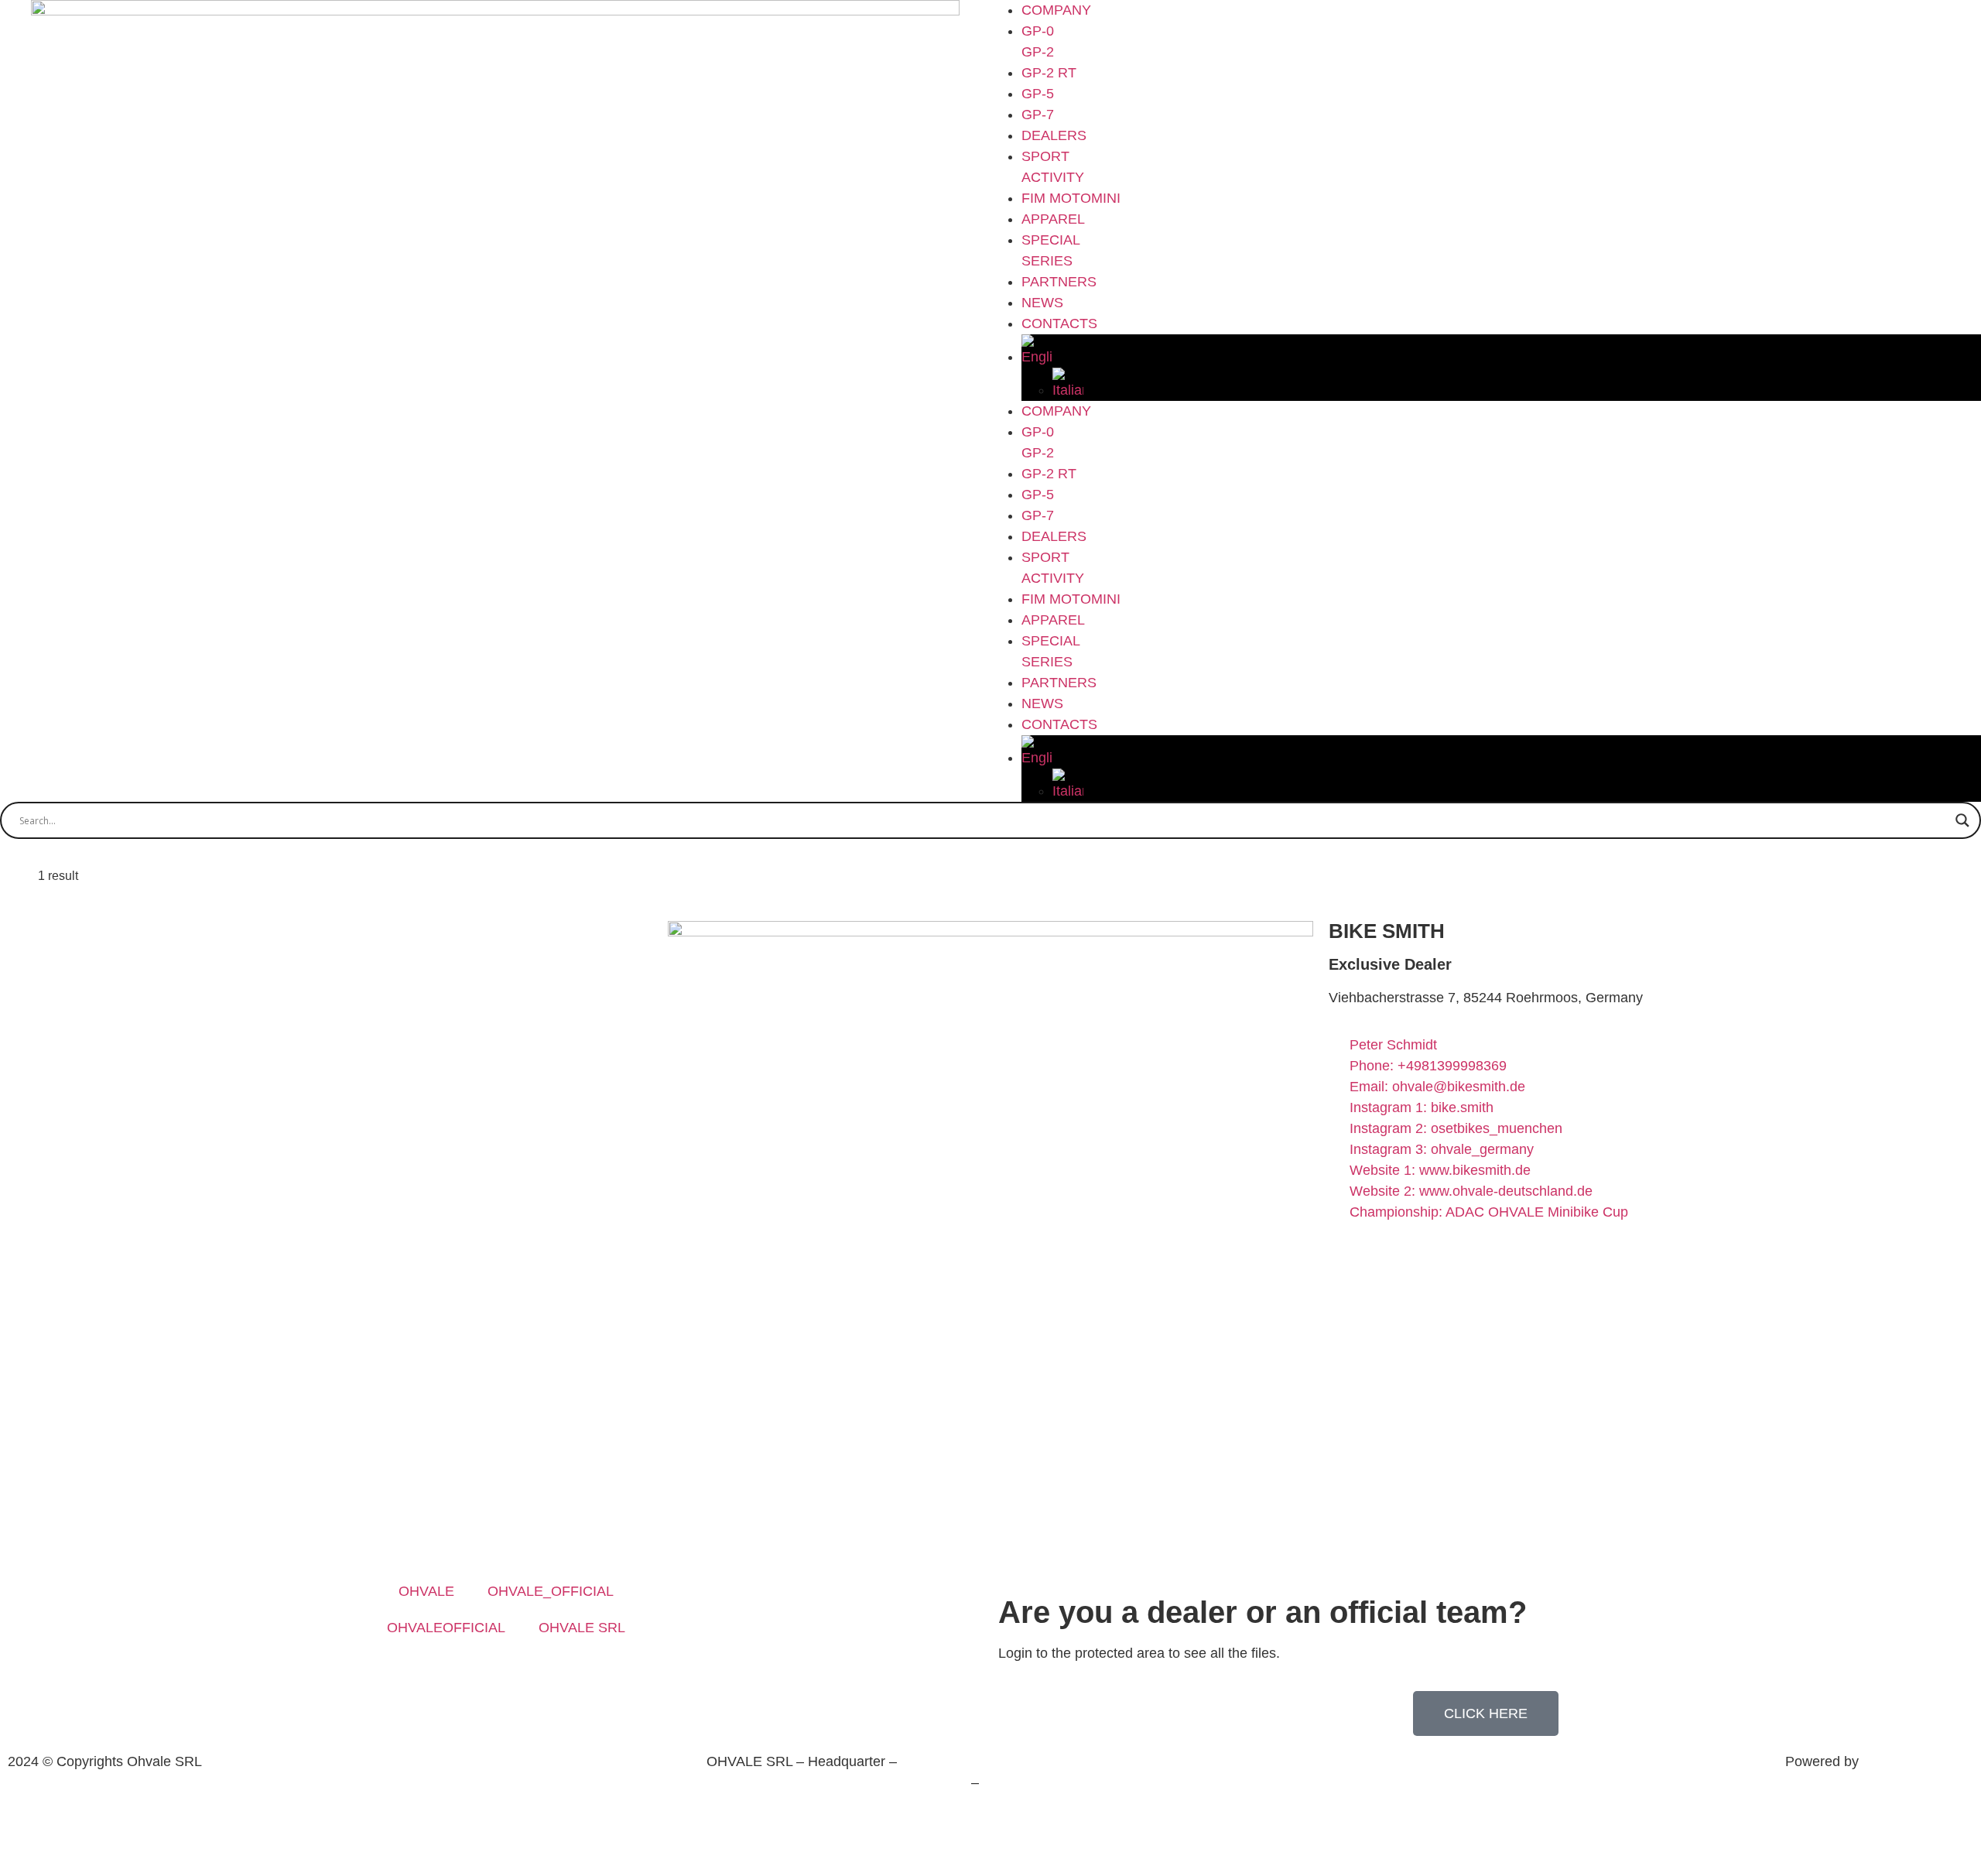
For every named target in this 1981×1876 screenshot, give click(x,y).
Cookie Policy (1041, 1814)
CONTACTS (1059, 324)
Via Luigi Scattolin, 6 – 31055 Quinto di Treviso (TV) (1061, 1761)
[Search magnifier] (1962, 820)
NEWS (1042, 303)
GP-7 (1038, 115)
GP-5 (1038, 94)
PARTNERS (1059, 282)
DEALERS (1054, 135)
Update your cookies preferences (990, 1847)
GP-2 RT (1049, 73)
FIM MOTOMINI (1071, 198)
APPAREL (1053, 219)
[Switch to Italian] (1517, 384)
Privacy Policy (940, 1814)
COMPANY (1056, 10)
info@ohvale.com (1037, 1782)
